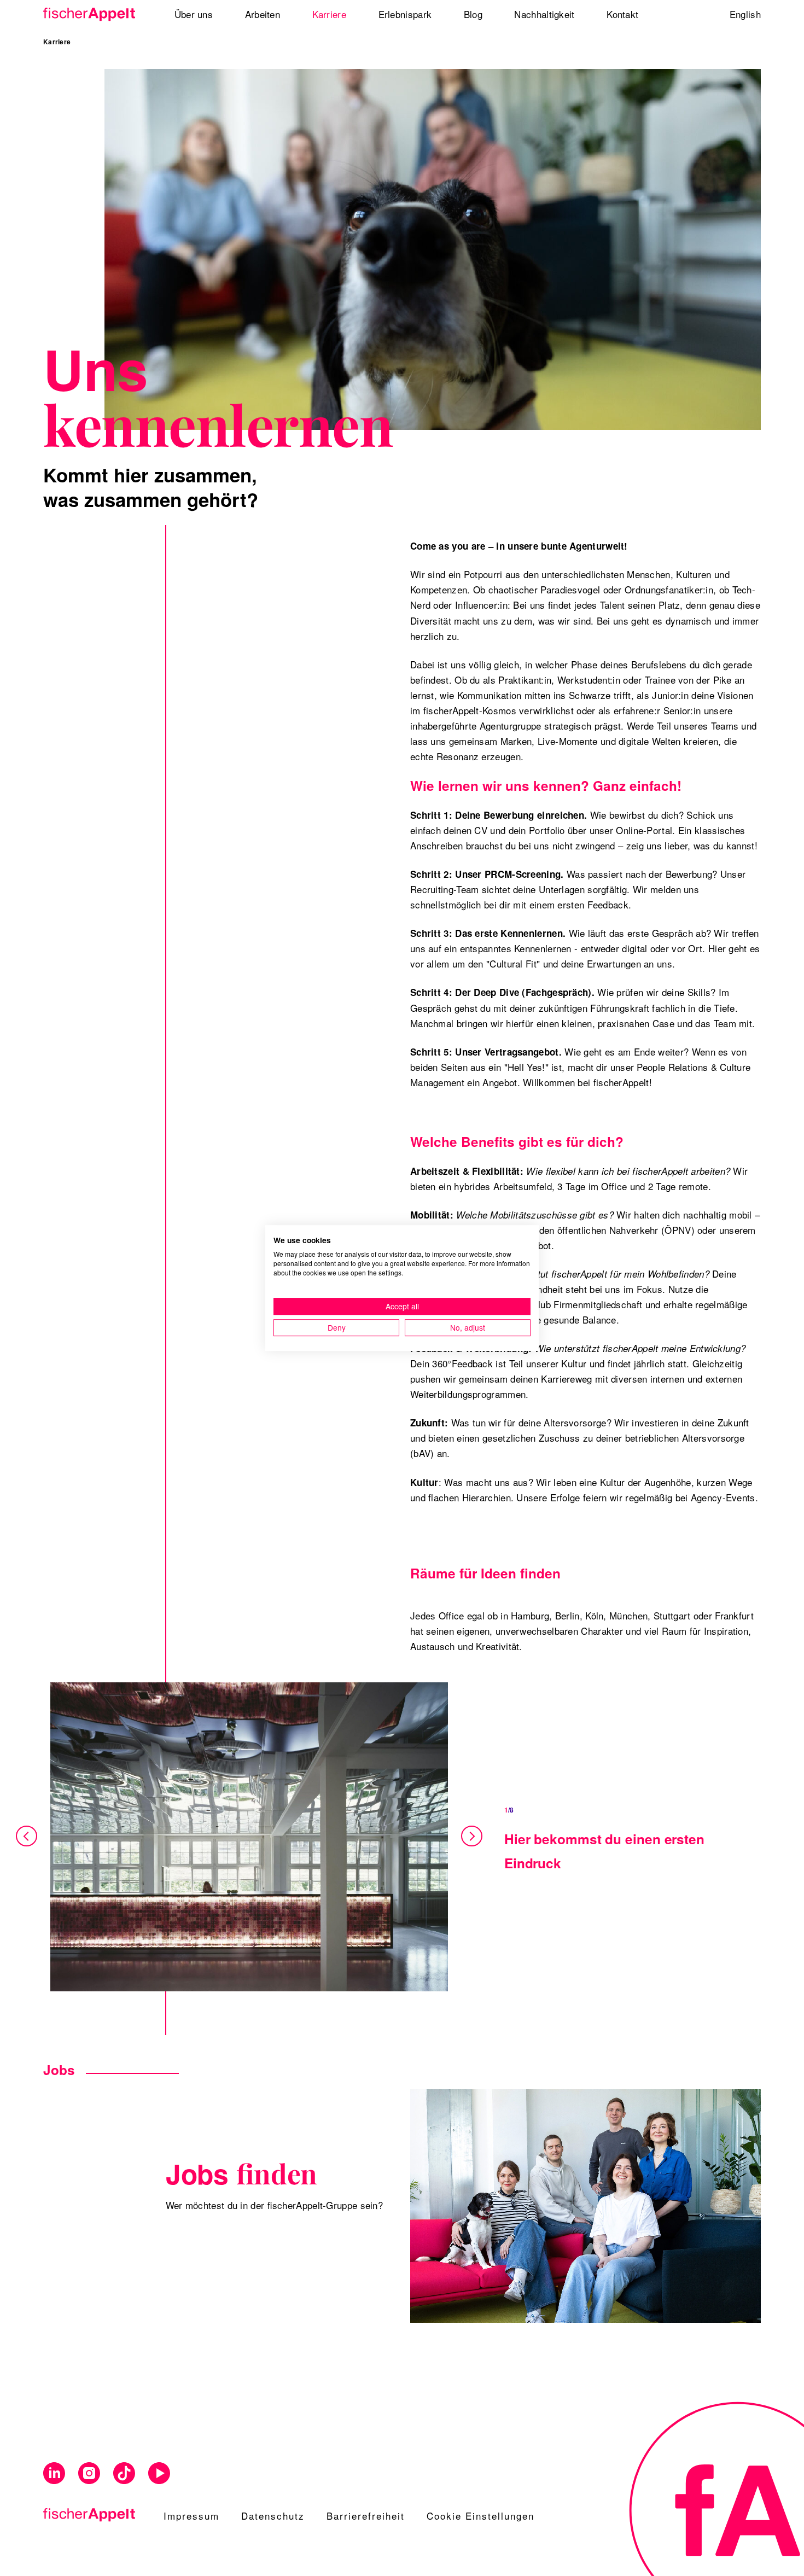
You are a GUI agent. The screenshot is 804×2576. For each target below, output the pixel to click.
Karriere (57, 42)
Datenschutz (273, 2516)
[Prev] (28, 1837)
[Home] (93, 14)
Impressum (191, 2516)
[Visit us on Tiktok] (124, 2473)
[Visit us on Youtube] (159, 2473)
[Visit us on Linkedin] (54, 2473)
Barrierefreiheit (366, 2516)
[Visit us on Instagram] (89, 2473)
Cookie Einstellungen (480, 2516)
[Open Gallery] (249, 1837)
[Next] (471, 1837)
